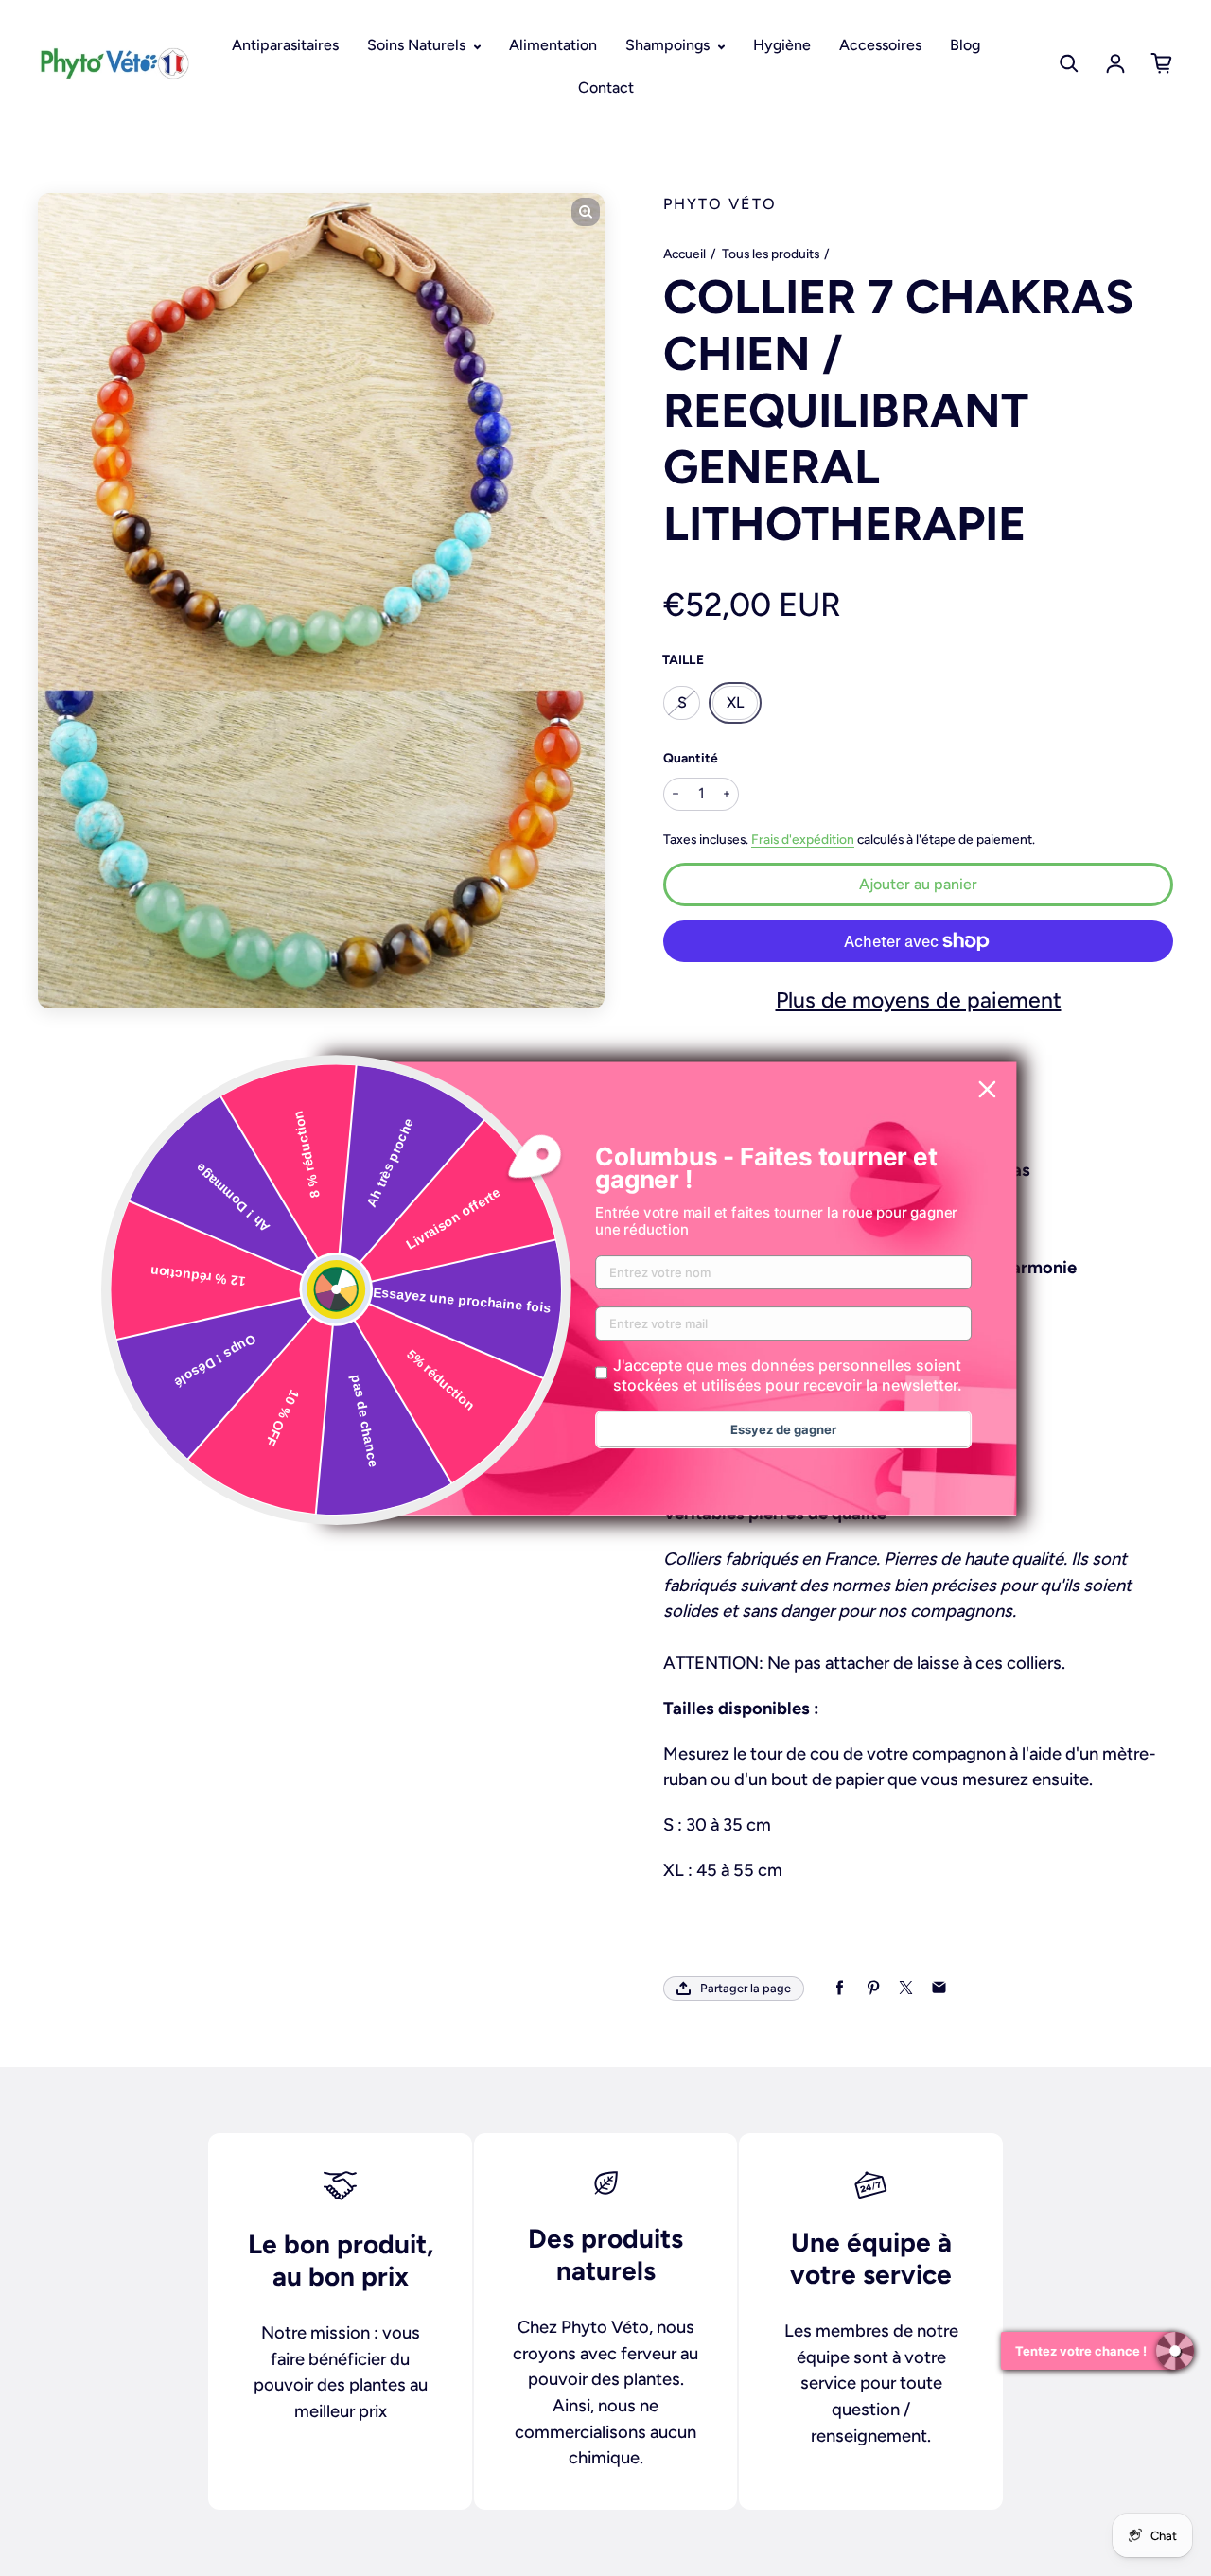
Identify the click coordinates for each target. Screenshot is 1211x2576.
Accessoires (880, 45)
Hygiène (782, 45)
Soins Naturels (418, 45)
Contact (606, 88)
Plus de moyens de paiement (919, 1000)
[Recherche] (1069, 63)
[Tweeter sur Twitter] (906, 1988)
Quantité (691, 758)
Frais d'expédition (803, 839)
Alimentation (553, 45)
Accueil (684, 254)
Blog (965, 45)
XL (735, 702)
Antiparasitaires (285, 45)
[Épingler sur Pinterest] (873, 1988)
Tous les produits (771, 254)
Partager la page (746, 1988)
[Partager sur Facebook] (840, 1988)
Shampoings (669, 45)
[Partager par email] (939, 1988)
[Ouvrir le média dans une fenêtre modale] (586, 212)
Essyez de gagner (783, 1429)
